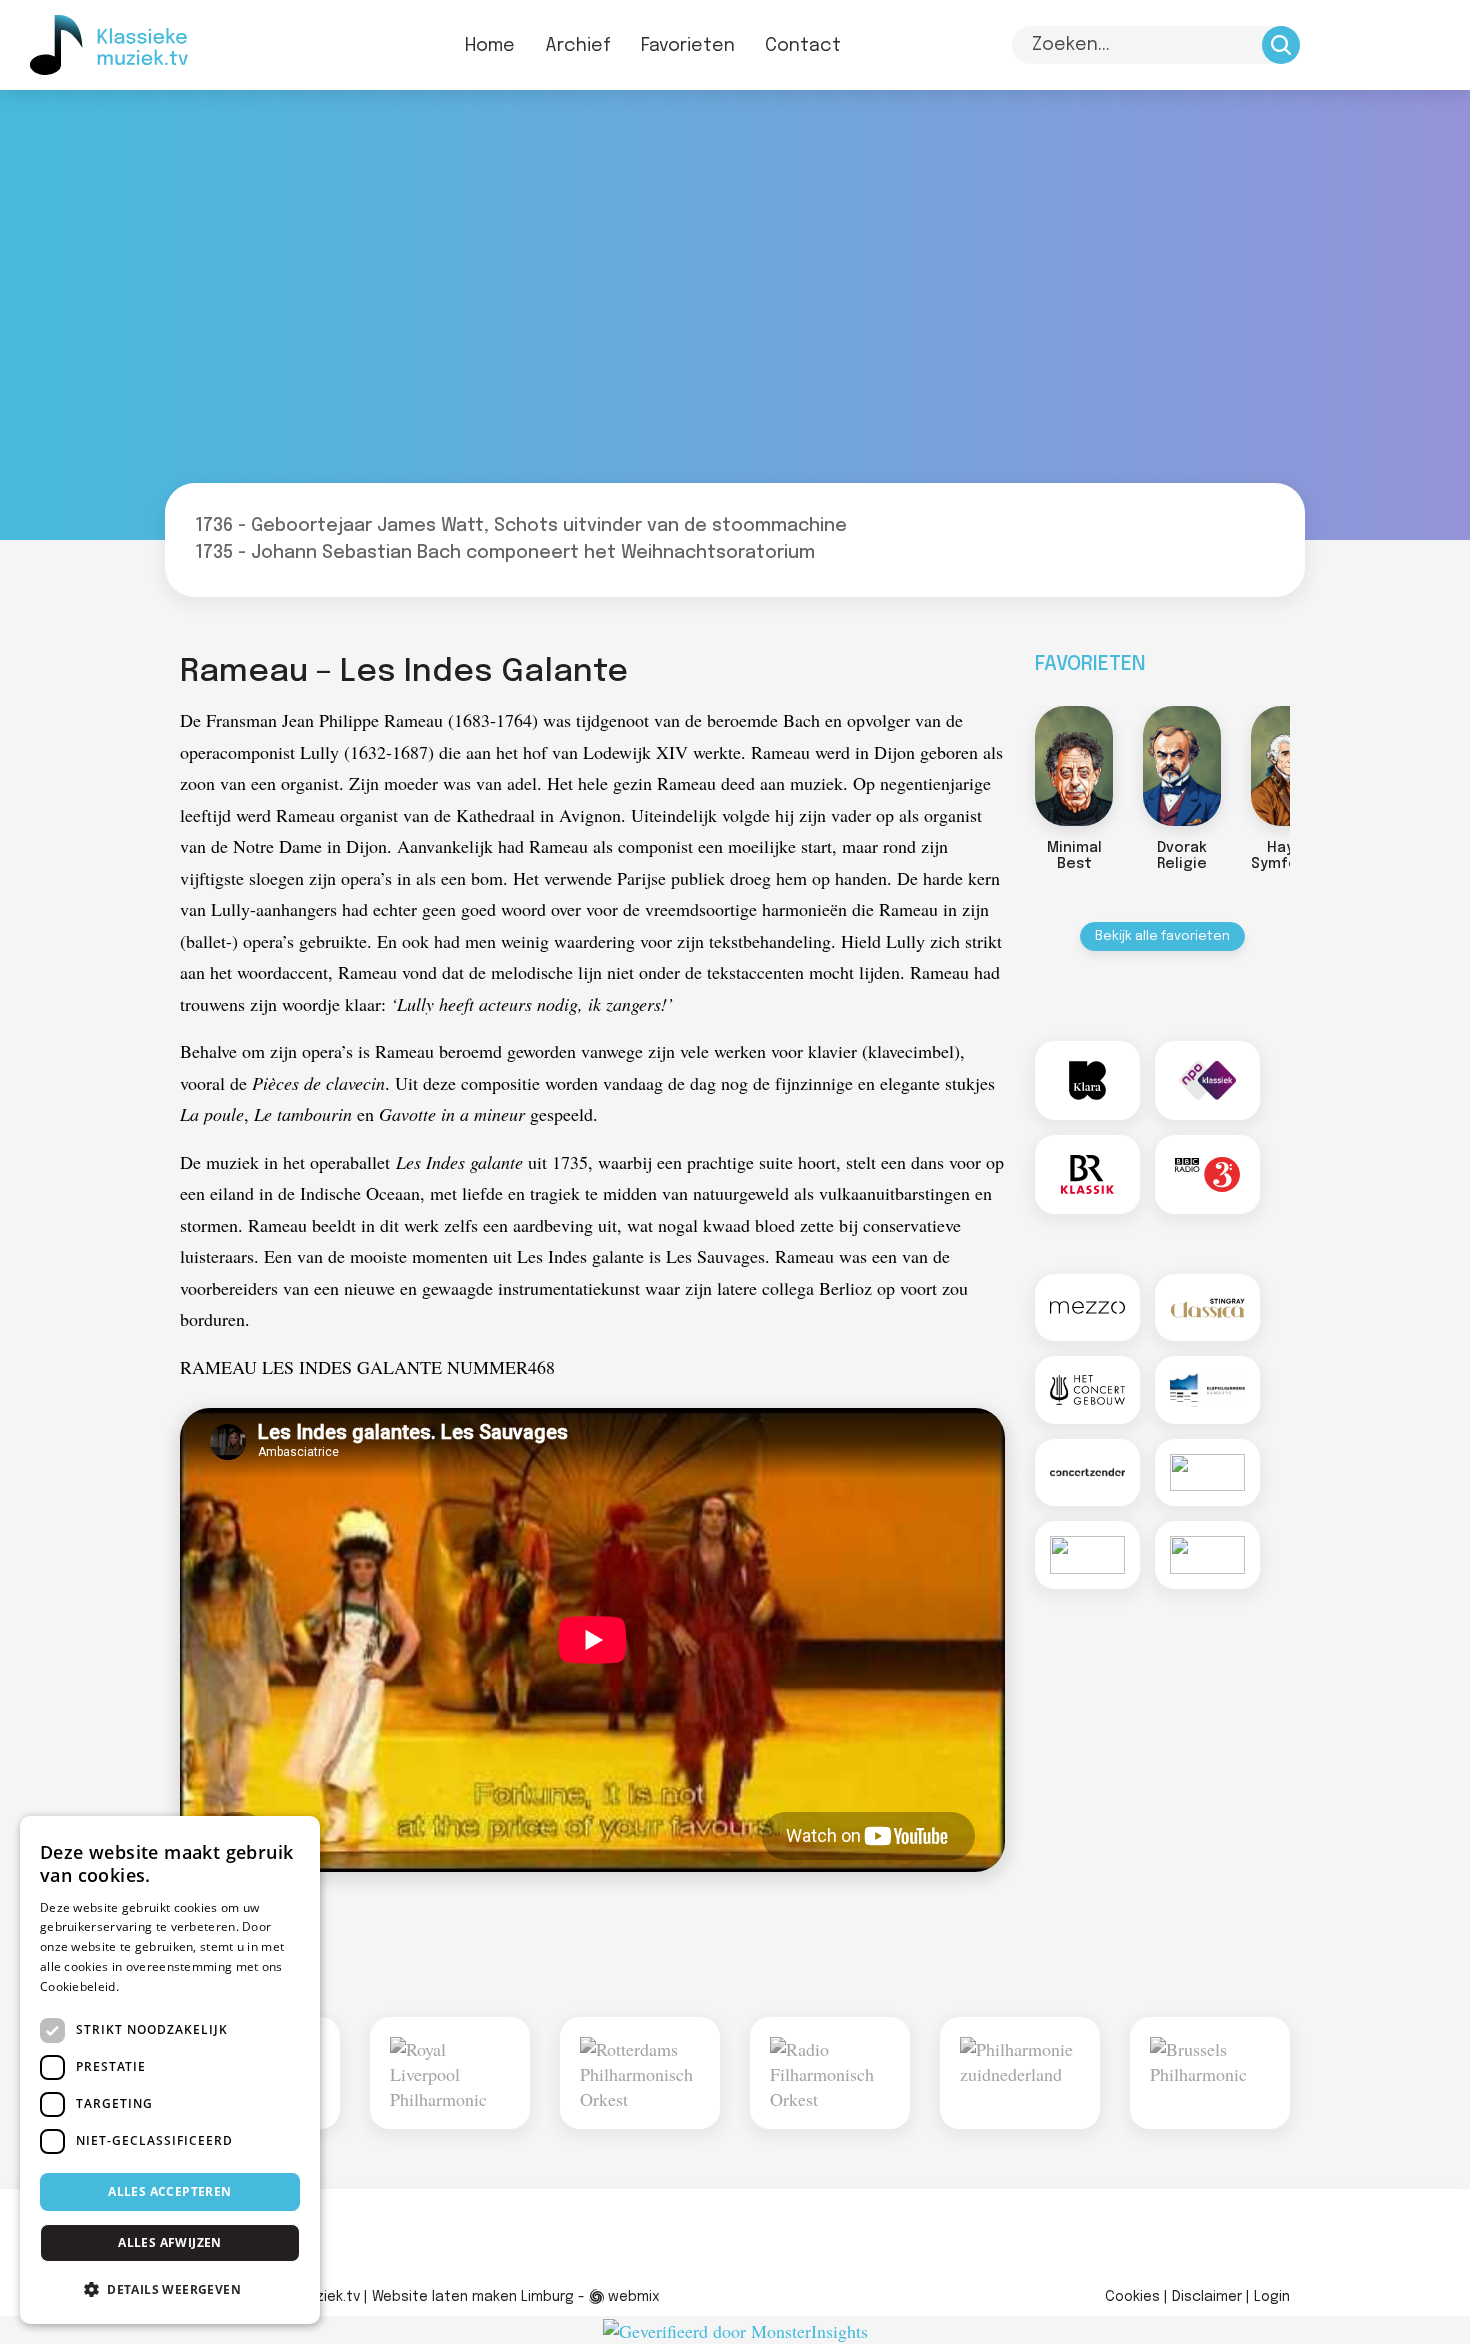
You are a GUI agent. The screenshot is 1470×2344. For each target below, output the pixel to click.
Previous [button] (1015, 773)
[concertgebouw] (1087, 1390)
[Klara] (1087, 1080)
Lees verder (156, 1986)
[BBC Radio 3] (1207, 1174)
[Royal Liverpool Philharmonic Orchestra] (450, 2073)
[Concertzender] (1087, 1473)
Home (490, 46)
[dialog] (170, 2070)
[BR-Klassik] (1087, 1174)
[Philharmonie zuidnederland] (1020, 2073)
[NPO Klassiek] (1207, 1080)
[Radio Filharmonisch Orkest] (830, 2073)
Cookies (1132, 2297)
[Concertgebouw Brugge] (1207, 1555)
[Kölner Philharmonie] (1087, 1555)
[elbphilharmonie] (1207, 1390)
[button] (170, 2289)
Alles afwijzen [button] (170, 2242)
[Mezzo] (1087, 1308)
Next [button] (1310, 773)
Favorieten (688, 46)
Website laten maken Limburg (473, 2297)
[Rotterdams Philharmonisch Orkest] (640, 2073)
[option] (1074, 793)
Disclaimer (1207, 2297)
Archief (578, 46)
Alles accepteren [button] (169, 2191)
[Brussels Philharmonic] (1210, 2073)
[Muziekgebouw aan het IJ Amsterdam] (1207, 1473)
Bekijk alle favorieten (1162, 936)
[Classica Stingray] (1207, 1308)
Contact (803, 46)
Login (1272, 2297)
